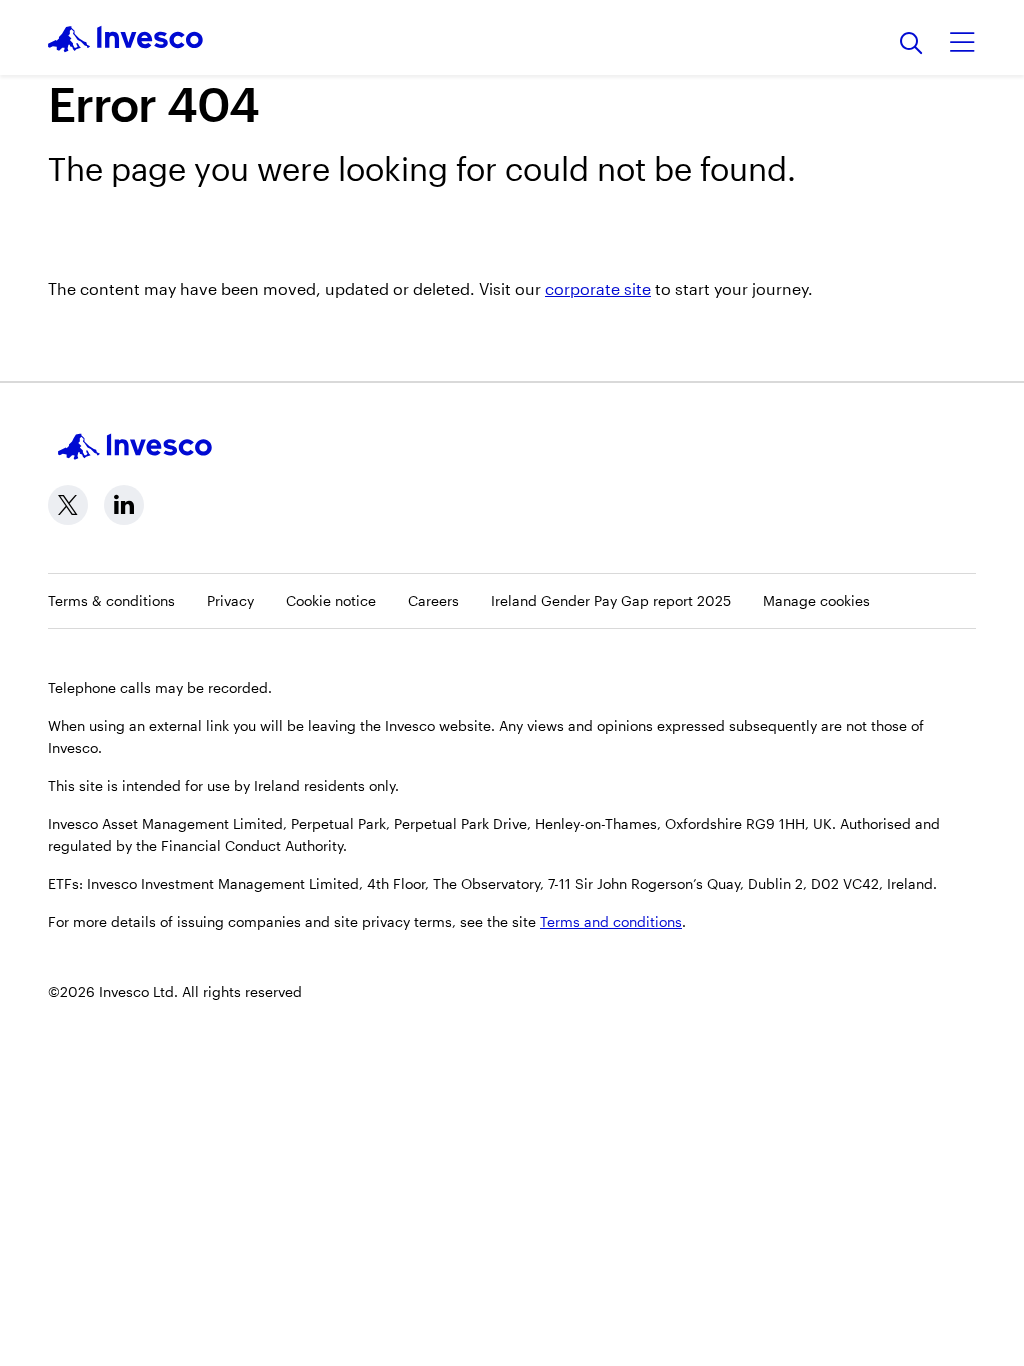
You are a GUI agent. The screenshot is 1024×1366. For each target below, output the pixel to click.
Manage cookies (816, 600)
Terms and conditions (611, 921)
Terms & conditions (111, 600)
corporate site (598, 288)
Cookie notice (331, 600)
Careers (433, 600)
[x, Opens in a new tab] (68, 505)
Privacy (230, 600)
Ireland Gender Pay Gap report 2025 (611, 600)
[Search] (911, 44)
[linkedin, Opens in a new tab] (124, 505)
